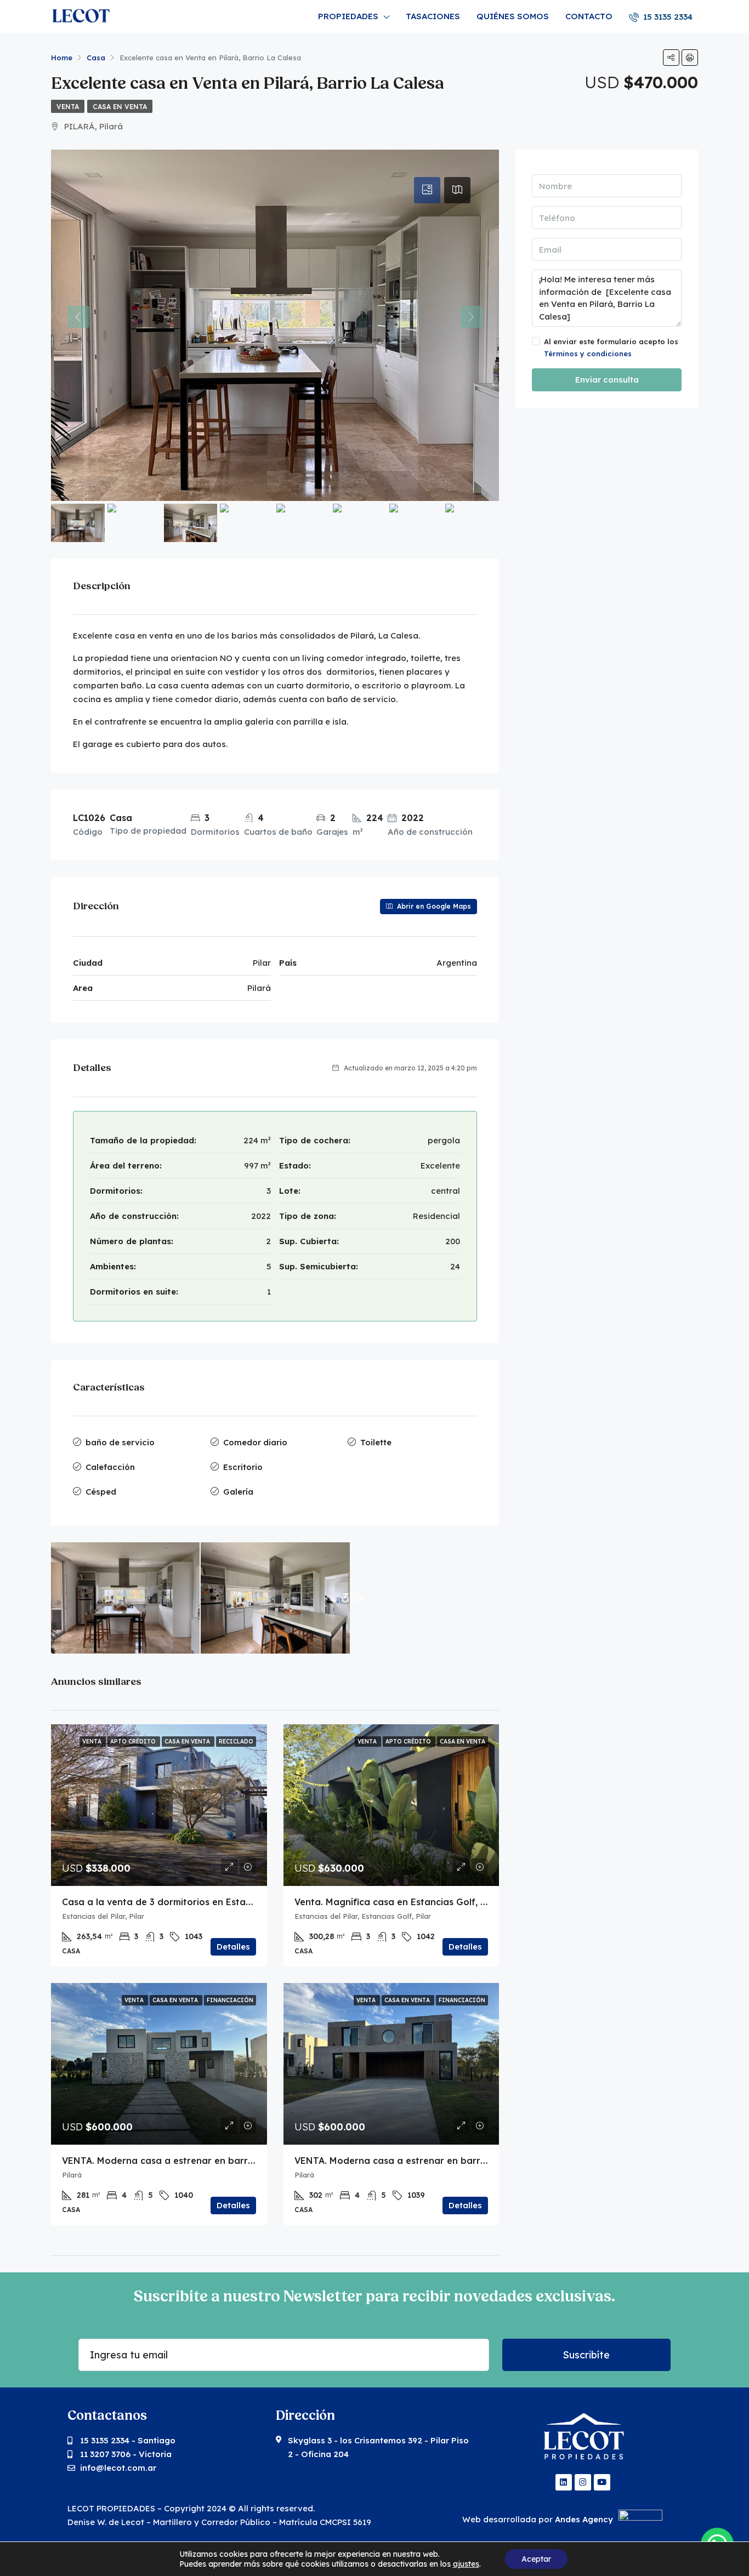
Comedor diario (255, 1442)
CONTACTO (589, 16)
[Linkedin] (564, 2482)
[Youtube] (602, 2482)
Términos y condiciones (588, 354)
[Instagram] (583, 2482)
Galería (238, 1492)
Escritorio (243, 1467)
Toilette (376, 1442)
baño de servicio (120, 1442)
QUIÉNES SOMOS (513, 16)
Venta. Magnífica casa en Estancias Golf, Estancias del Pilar (428, 1902)
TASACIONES (433, 16)
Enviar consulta (607, 380)
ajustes (466, 2564)
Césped (101, 1492)
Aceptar (536, 2559)
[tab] (427, 190)
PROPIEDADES (348, 16)
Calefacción (110, 1467)
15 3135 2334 (667, 17)
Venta (68, 107)
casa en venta (120, 107)
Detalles (233, 1947)
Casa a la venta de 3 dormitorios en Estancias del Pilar (185, 1902)
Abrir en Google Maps (433, 906)
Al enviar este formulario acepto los (611, 347)
